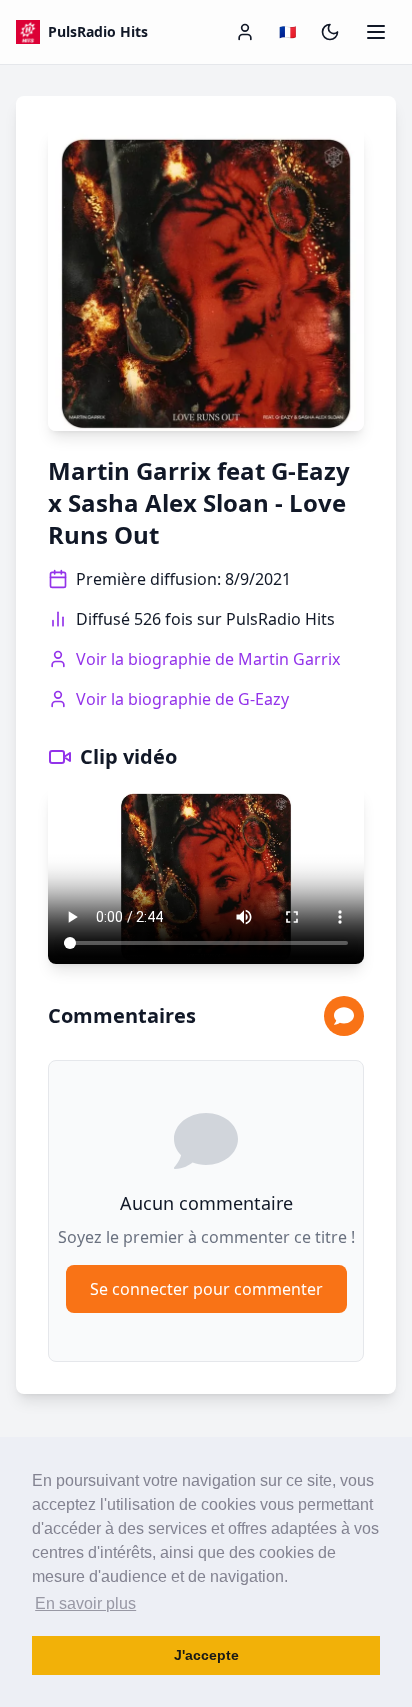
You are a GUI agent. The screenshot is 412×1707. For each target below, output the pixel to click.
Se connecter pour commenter (206, 1289)
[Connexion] (245, 32)
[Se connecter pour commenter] (344, 1016)
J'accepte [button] (206, 1655)
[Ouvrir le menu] (376, 32)
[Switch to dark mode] (330, 32)
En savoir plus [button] (85, 1603)
